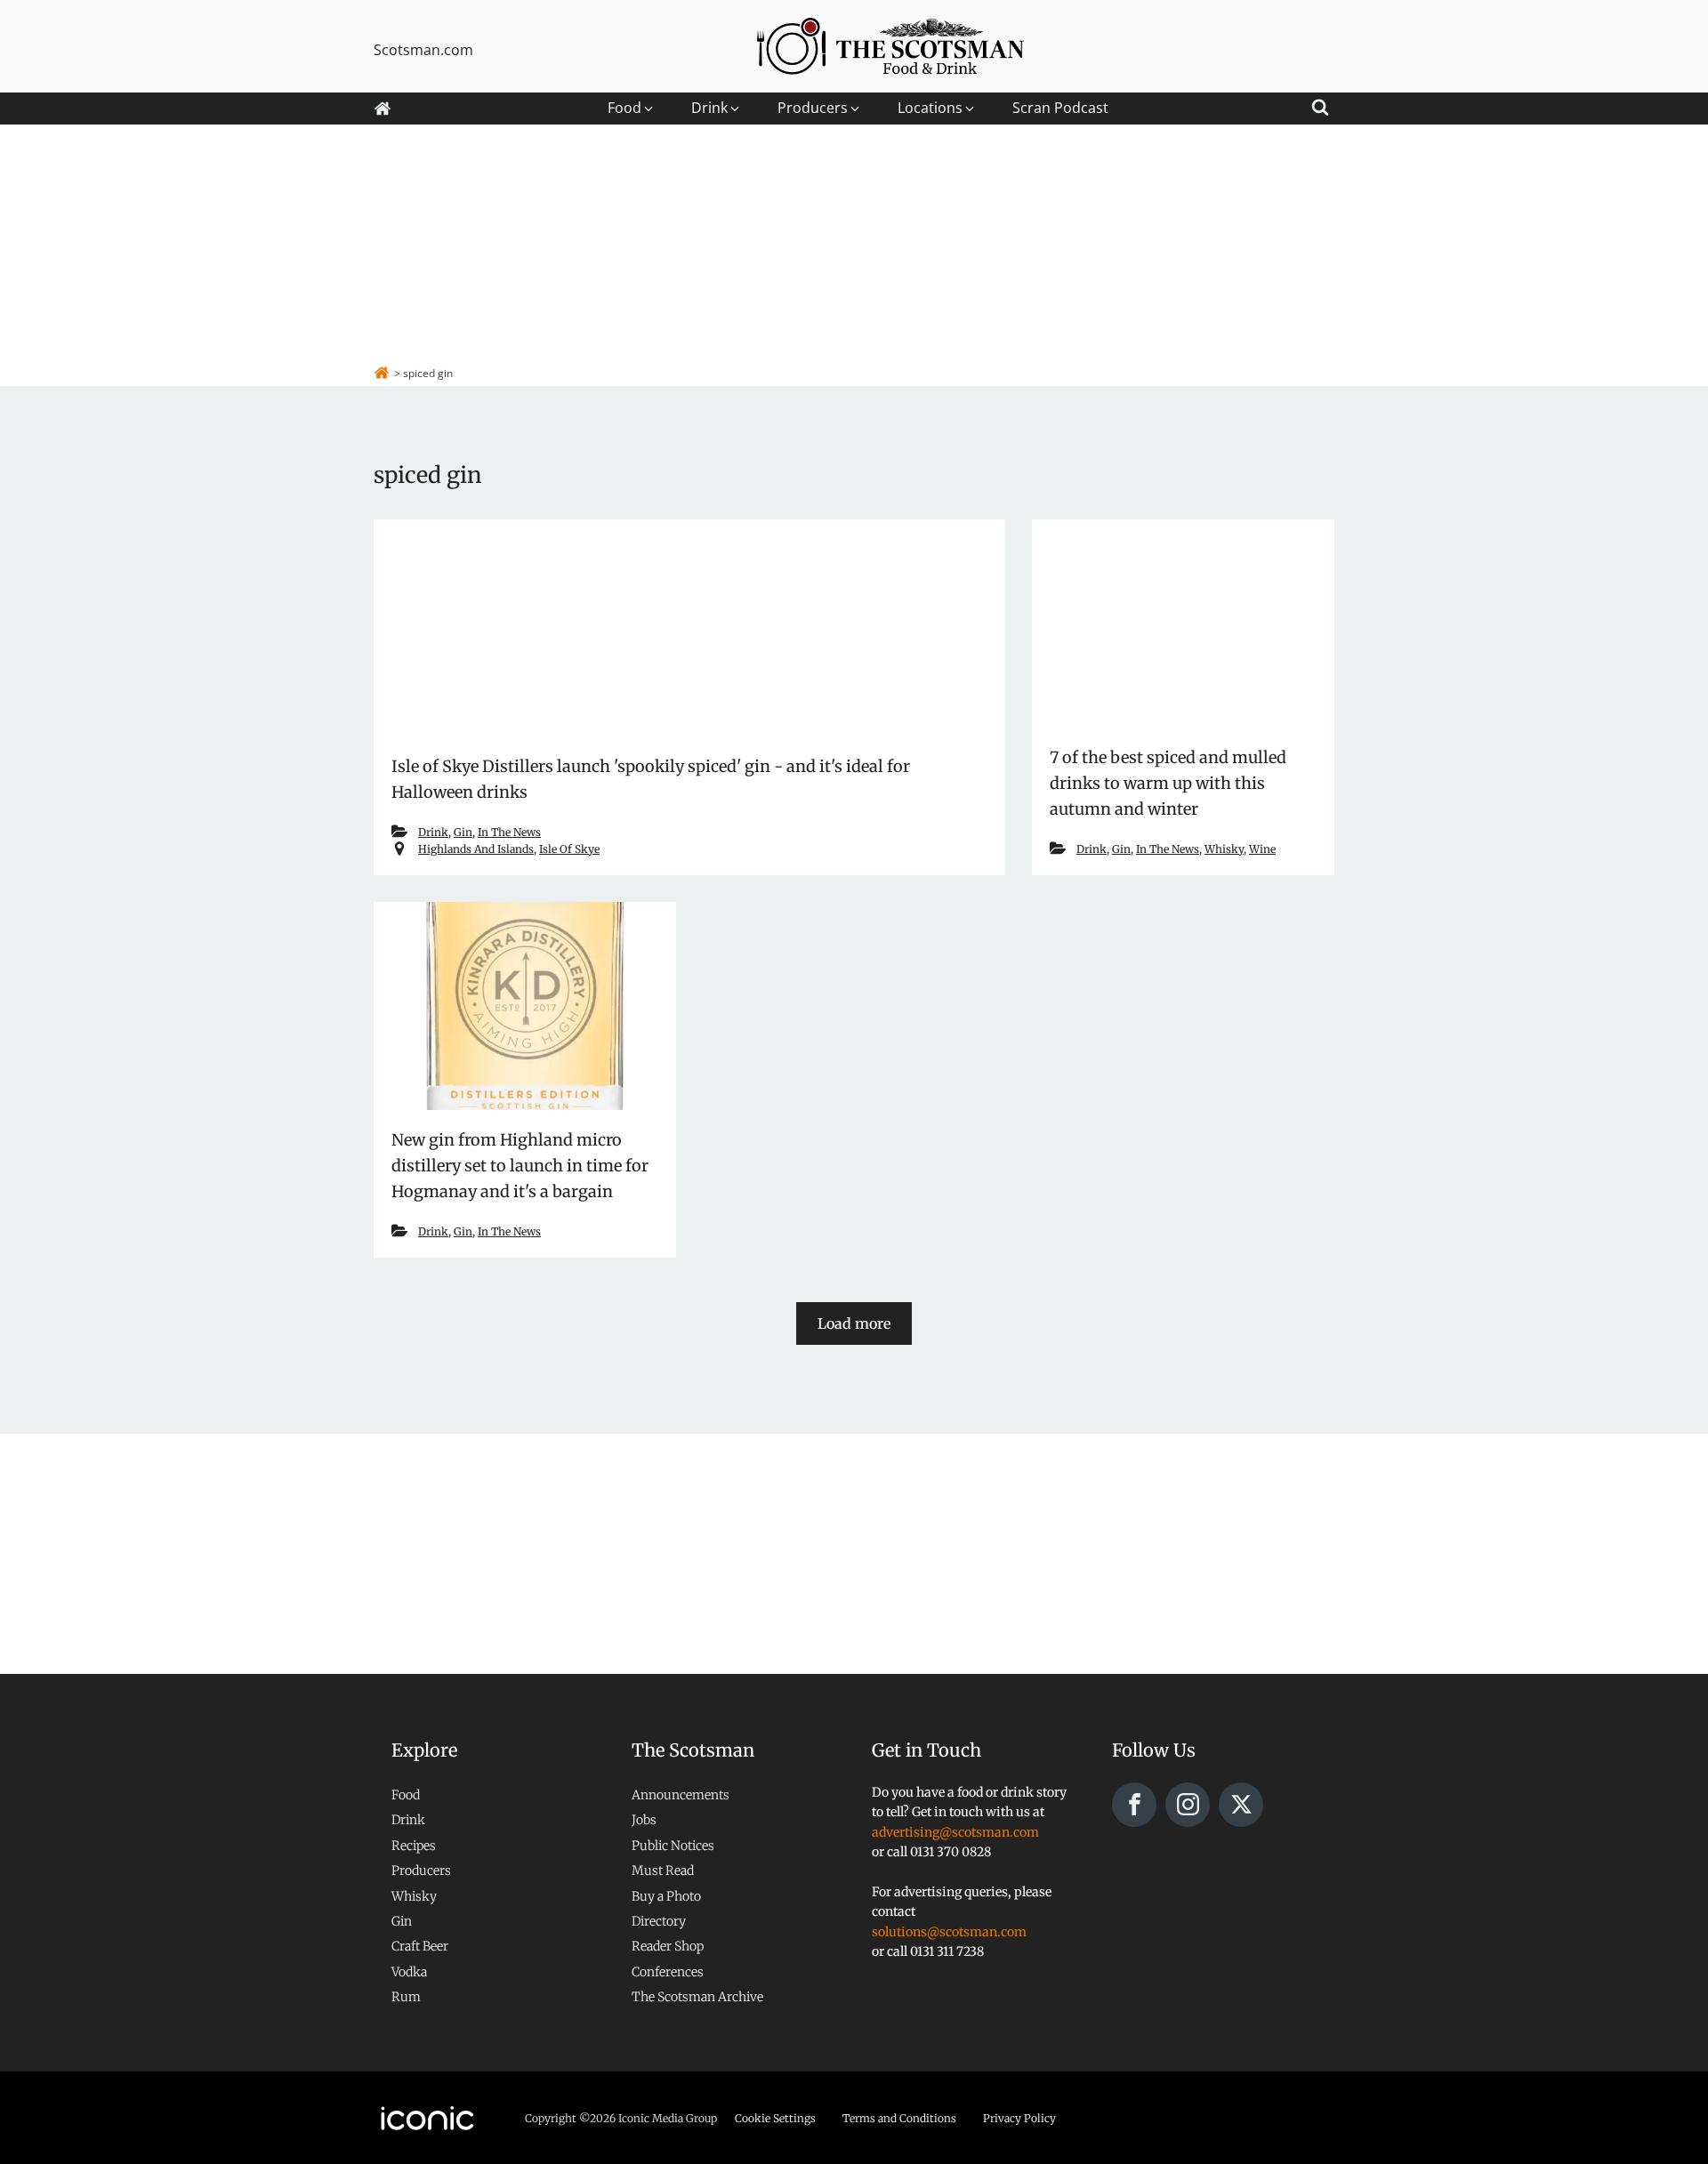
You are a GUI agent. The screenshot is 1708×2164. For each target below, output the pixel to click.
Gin (463, 832)
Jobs (644, 1820)
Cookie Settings (775, 2118)
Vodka (409, 1972)
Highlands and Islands (476, 849)
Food (406, 1795)
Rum (406, 1997)
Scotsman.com (423, 50)
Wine (1262, 849)
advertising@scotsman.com (955, 1832)
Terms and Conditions (899, 2118)
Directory (659, 1921)
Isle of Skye (569, 849)
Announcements (681, 1795)
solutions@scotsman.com (949, 1932)
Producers (421, 1870)
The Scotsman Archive (697, 1997)
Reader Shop (668, 1946)
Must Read (663, 1870)
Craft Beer (420, 1946)
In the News (509, 832)
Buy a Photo (666, 1896)
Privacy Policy (1019, 2118)
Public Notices (673, 1846)
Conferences (668, 1972)
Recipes (414, 1846)
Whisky (1224, 849)
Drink (433, 832)
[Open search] (1320, 105)
